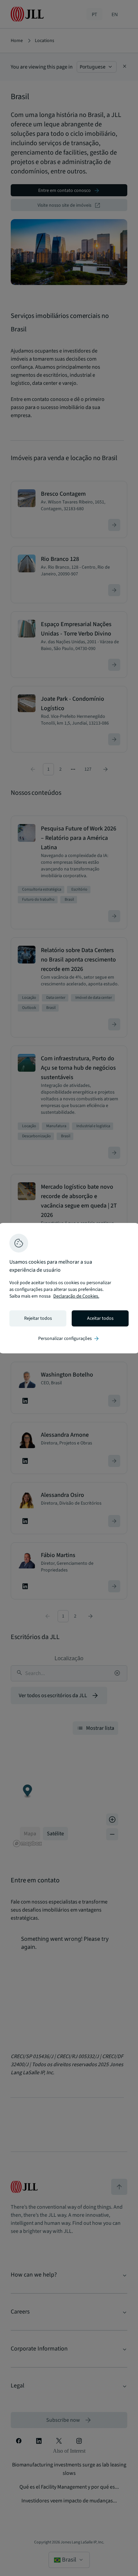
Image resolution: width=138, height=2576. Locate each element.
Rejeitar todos (38, 1318)
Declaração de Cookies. (76, 1296)
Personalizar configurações (69, 1339)
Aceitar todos (100, 1318)
